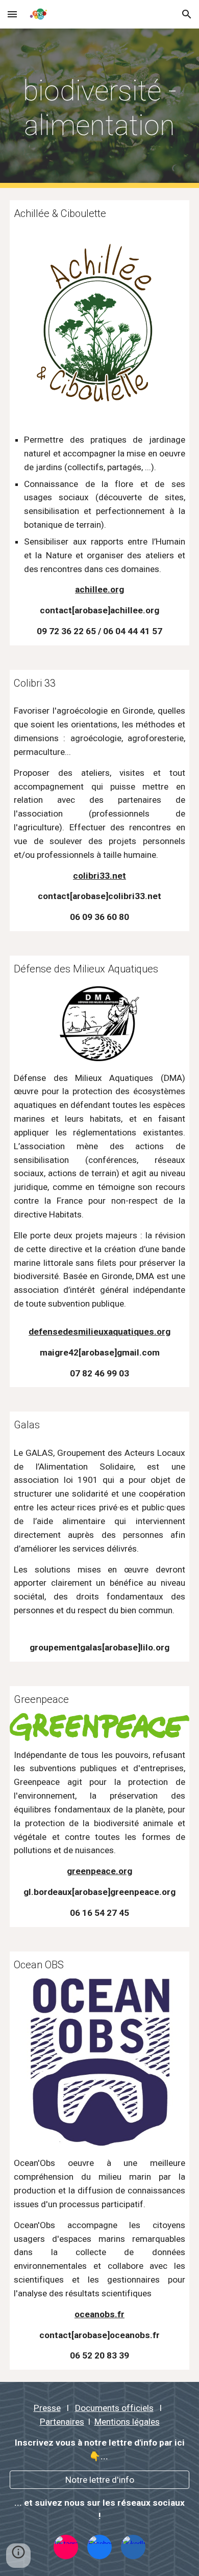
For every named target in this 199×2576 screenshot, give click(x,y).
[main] (99, 108)
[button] (12, 14)
